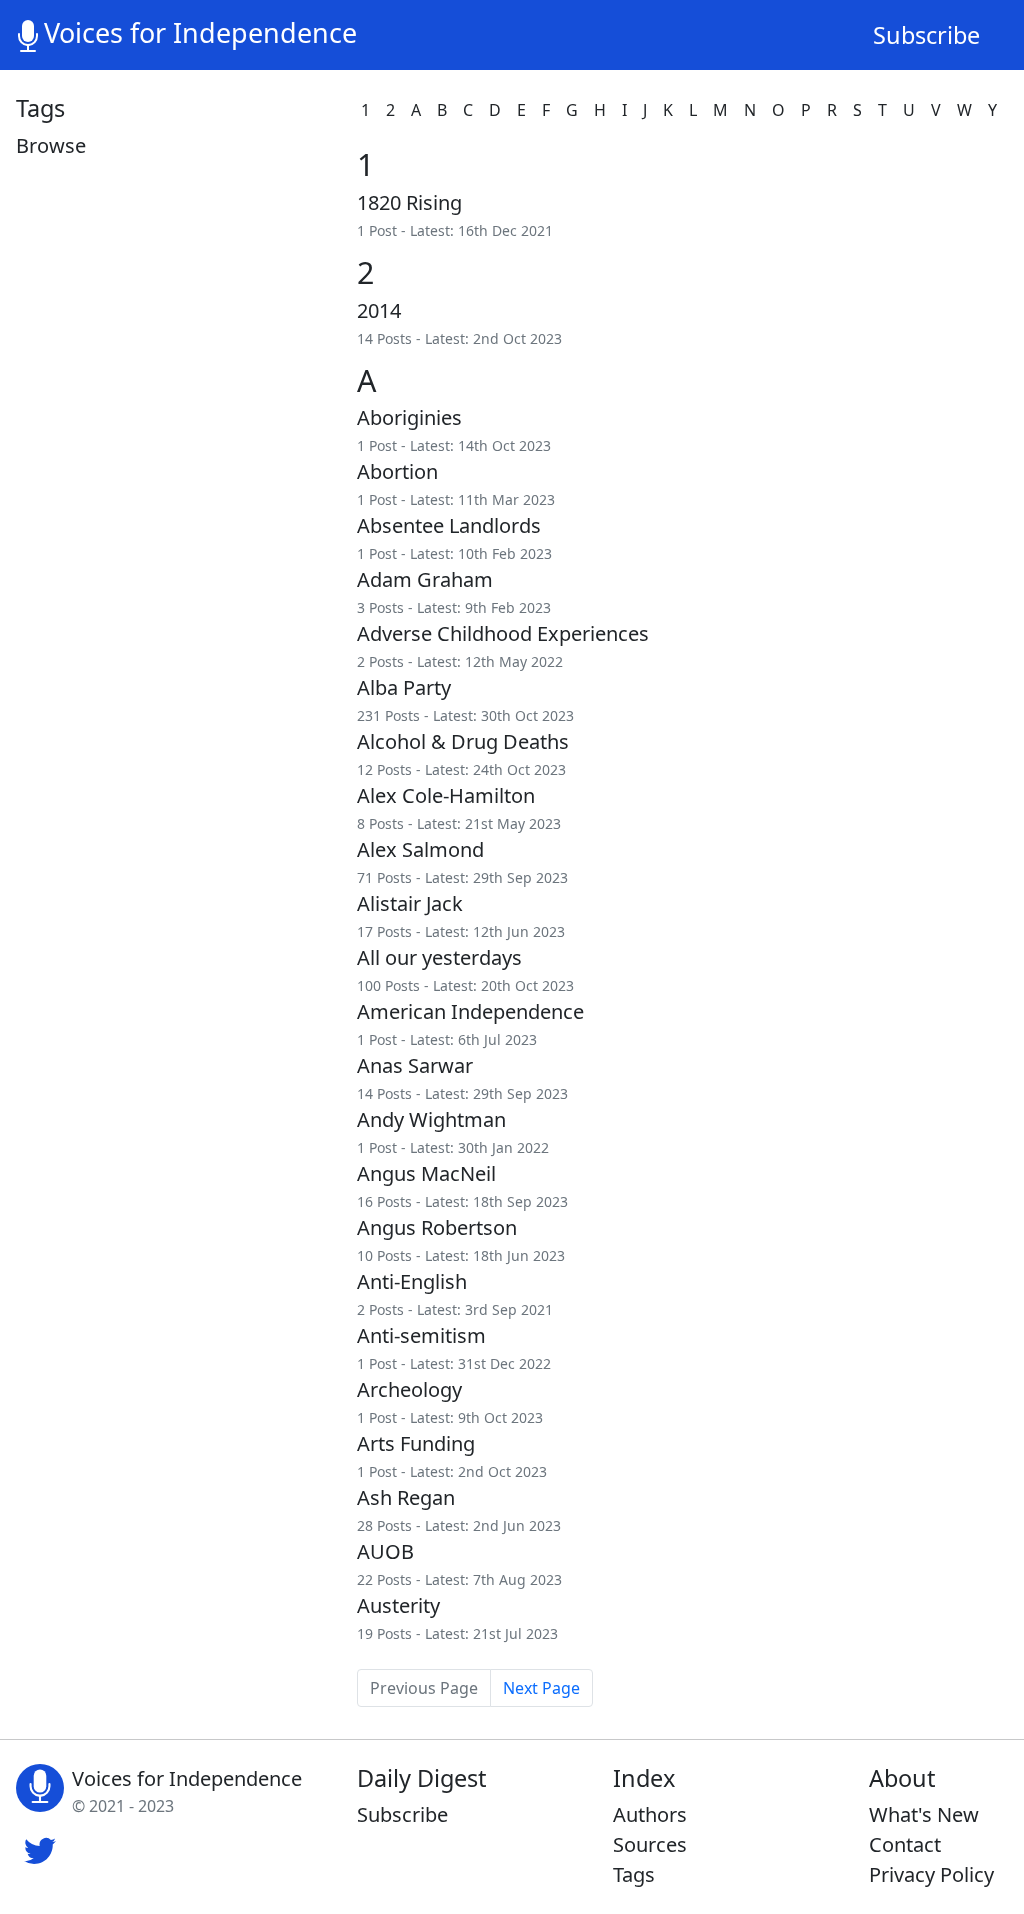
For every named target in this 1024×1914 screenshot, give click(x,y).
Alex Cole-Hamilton (446, 795)
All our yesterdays (439, 957)
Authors (650, 1814)
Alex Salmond (420, 849)
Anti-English (412, 1281)
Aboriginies (409, 417)
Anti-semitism (421, 1335)
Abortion (397, 471)
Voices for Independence (200, 32)
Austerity (398, 1605)
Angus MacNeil (426, 1173)
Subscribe (926, 35)
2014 (379, 310)
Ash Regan (406, 1497)
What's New (924, 1814)
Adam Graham (425, 579)
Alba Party (404, 687)
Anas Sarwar (415, 1065)
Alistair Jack (410, 903)
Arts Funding (416, 1443)
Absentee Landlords (449, 525)
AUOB (385, 1551)
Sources (650, 1844)
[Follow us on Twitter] (40, 1849)
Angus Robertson (437, 1227)
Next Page (541, 1688)
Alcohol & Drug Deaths (463, 741)
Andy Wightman (431, 1119)
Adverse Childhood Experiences (503, 633)
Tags (634, 1874)
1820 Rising (409, 202)
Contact (905, 1844)
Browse (51, 145)
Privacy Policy (931, 1874)
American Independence (470, 1011)
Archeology (409, 1389)
